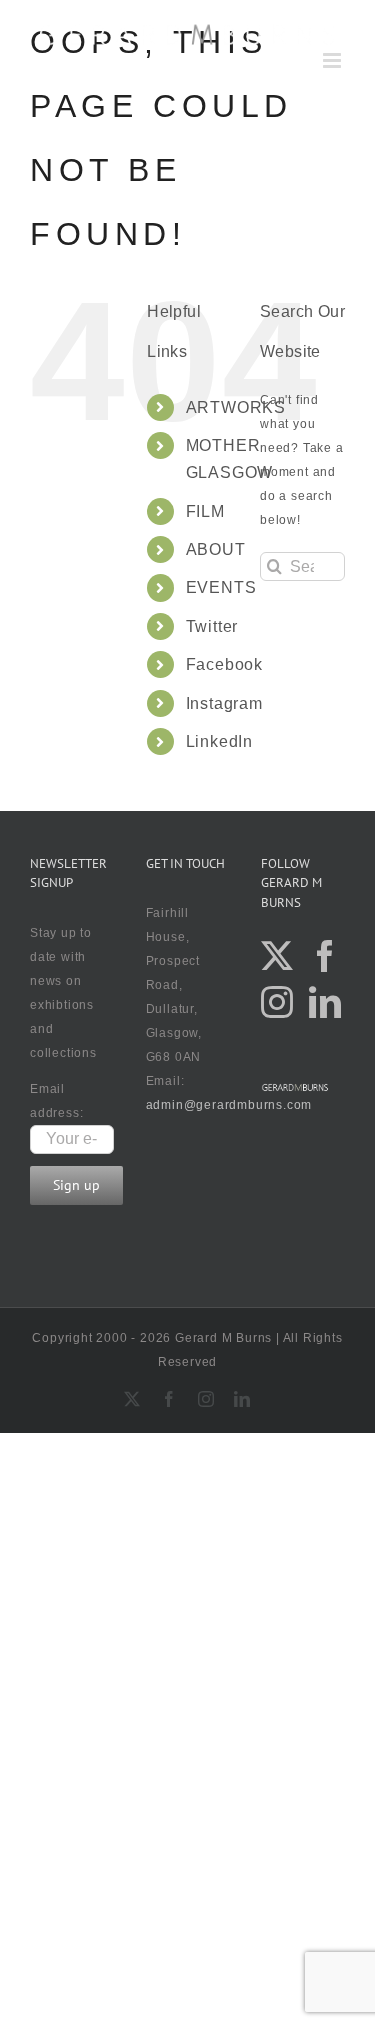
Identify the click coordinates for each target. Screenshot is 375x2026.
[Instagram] (277, 1002)
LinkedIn (219, 741)
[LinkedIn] (325, 1002)
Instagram (224, 703)
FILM (205, 511)
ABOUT (216, 549)
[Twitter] (277, 956)
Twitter (212, 626)
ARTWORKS (236, 407)
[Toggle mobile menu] (334, 60)
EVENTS (221, 587)
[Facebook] (325, 956)
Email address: (56, 1101)
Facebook (224, 664)
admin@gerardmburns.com (229, 1105)
